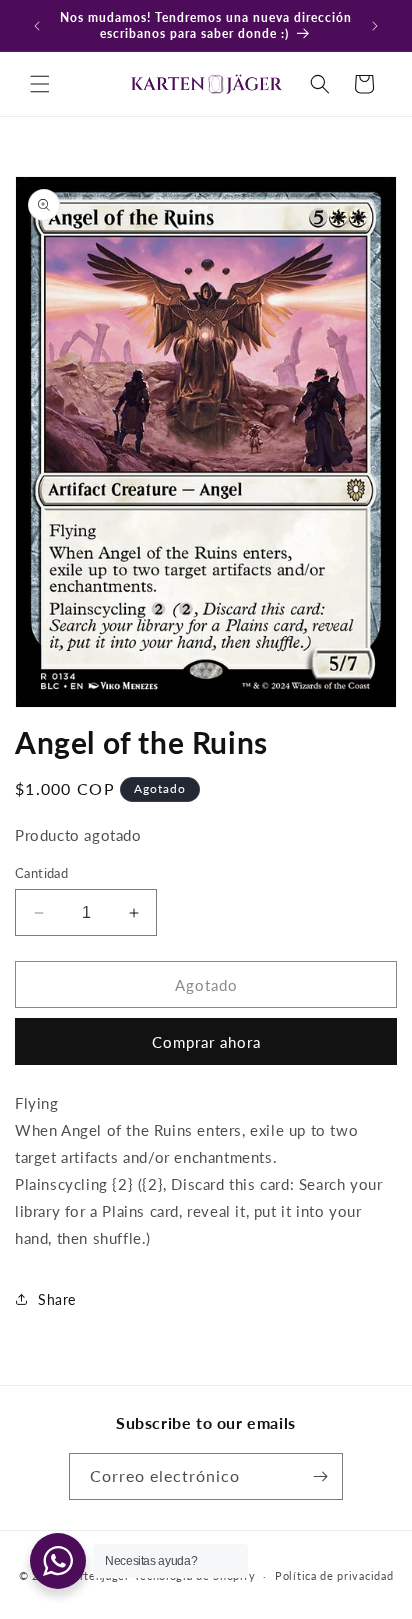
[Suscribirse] (320, 1476)
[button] (40, 84)
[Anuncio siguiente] (375, 26)
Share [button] (57, 1299)
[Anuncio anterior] (37, 26)
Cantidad (41, 873)
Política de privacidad (334, 1575)
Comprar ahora (206, 1042)
